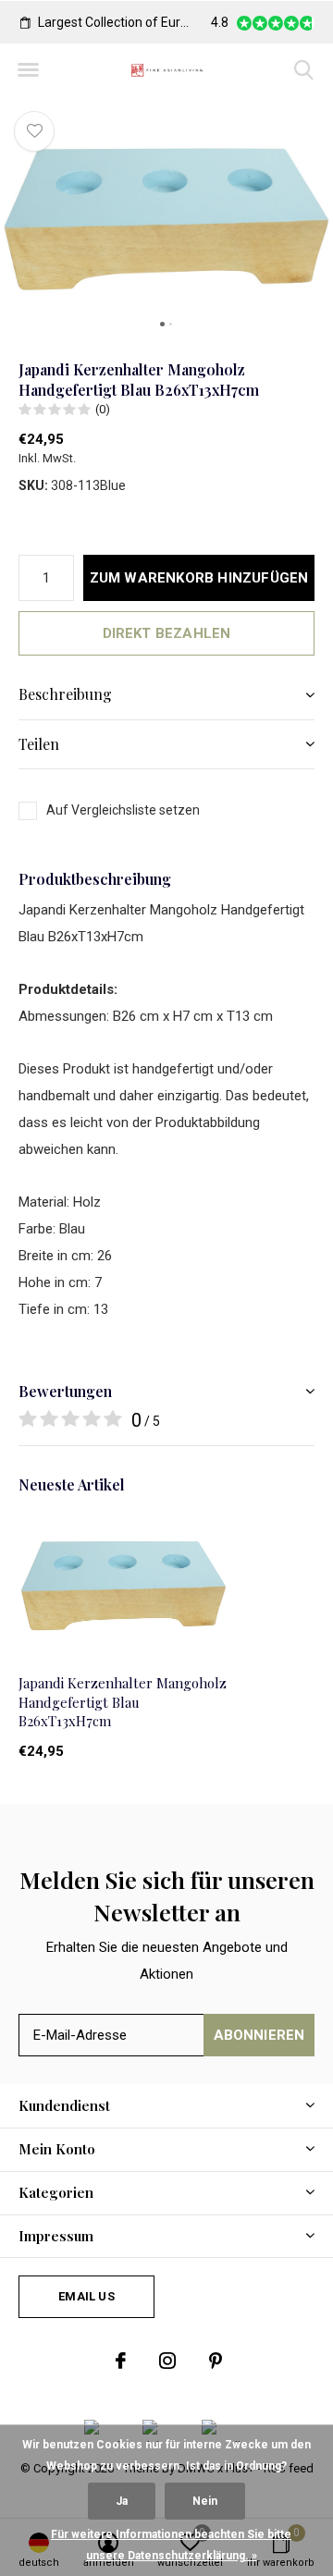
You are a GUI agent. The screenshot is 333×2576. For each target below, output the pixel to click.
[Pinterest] (216, 2361)
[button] (28, 70)
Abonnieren (259, 2035)
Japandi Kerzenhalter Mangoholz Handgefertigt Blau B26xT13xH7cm (123, 1702)
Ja (122, 2501)
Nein (205, 2501)
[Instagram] (167, 2361)
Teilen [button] (39, 744)
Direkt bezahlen (167, 633)
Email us (86, 2296)
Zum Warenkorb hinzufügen (199, 578)
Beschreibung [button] (65, 694)
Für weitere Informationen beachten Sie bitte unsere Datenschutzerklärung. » (171, 2545)
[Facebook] (121, 2361)
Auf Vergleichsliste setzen (123, 810)
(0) (103, 409)
